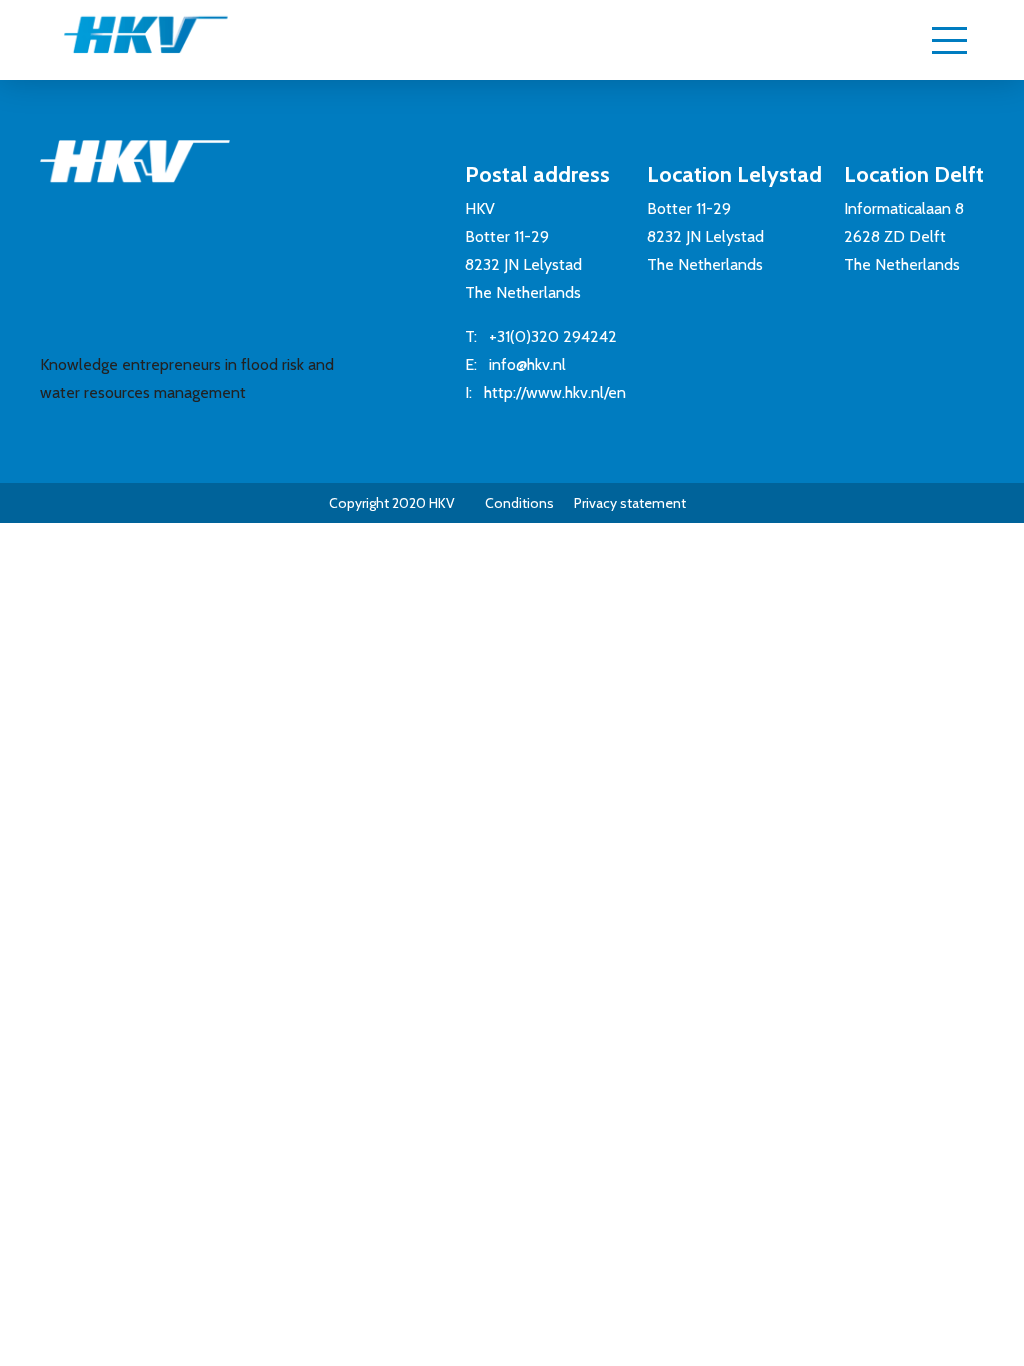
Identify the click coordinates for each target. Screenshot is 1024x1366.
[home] (126, 43)
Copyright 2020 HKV (392, 503)
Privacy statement (630, 503)
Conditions (519, 503)
